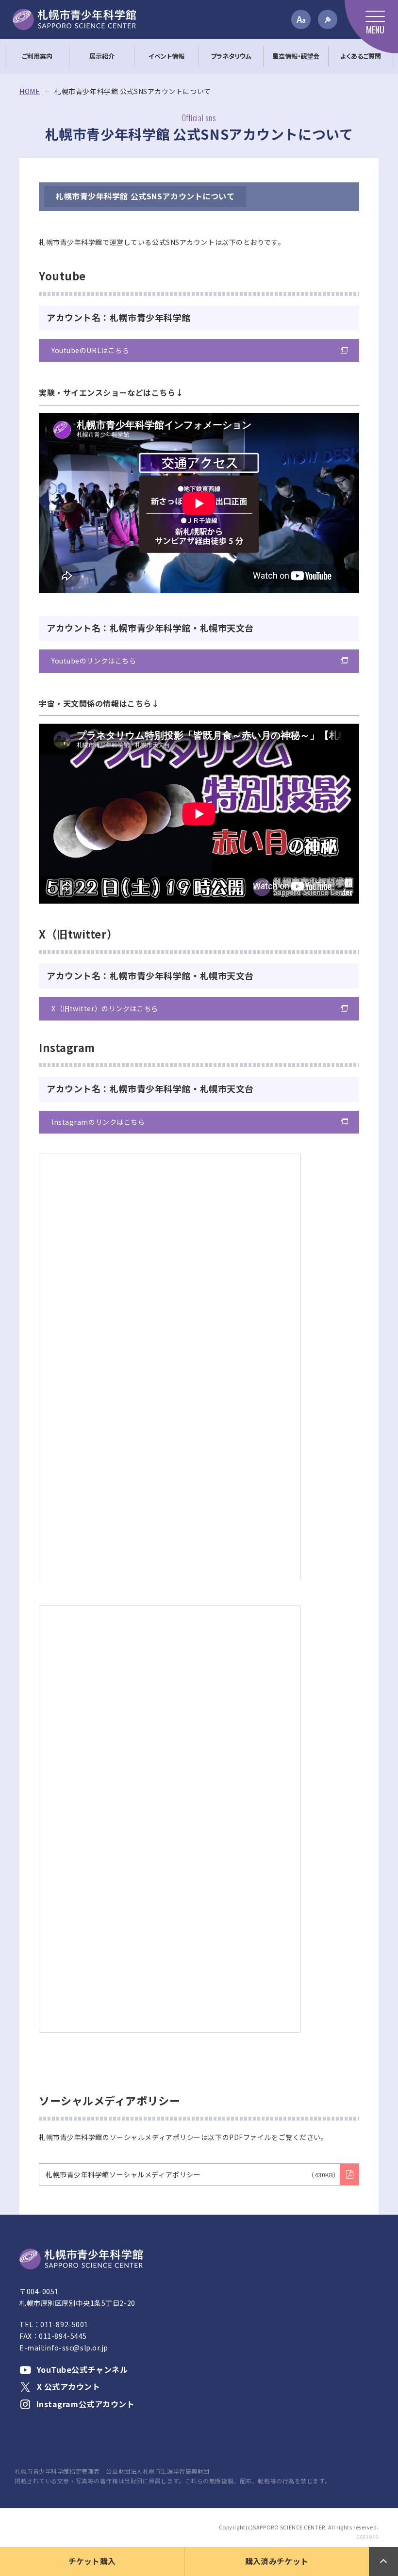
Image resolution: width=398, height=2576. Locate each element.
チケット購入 (92, 2561)
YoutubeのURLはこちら (90, 350)
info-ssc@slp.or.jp (76, 2348)
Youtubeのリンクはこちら (94, 661)
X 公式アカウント (69, 2386)
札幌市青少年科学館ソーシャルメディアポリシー (192, 2174)
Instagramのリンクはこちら (98, 1122)
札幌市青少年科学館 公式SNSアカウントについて (145, 196)
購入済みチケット (277, 2561)
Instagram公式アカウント (86, 2404)
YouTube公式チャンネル (82, 2369)
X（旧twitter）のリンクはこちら (105, 1008)
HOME (30, 91)
